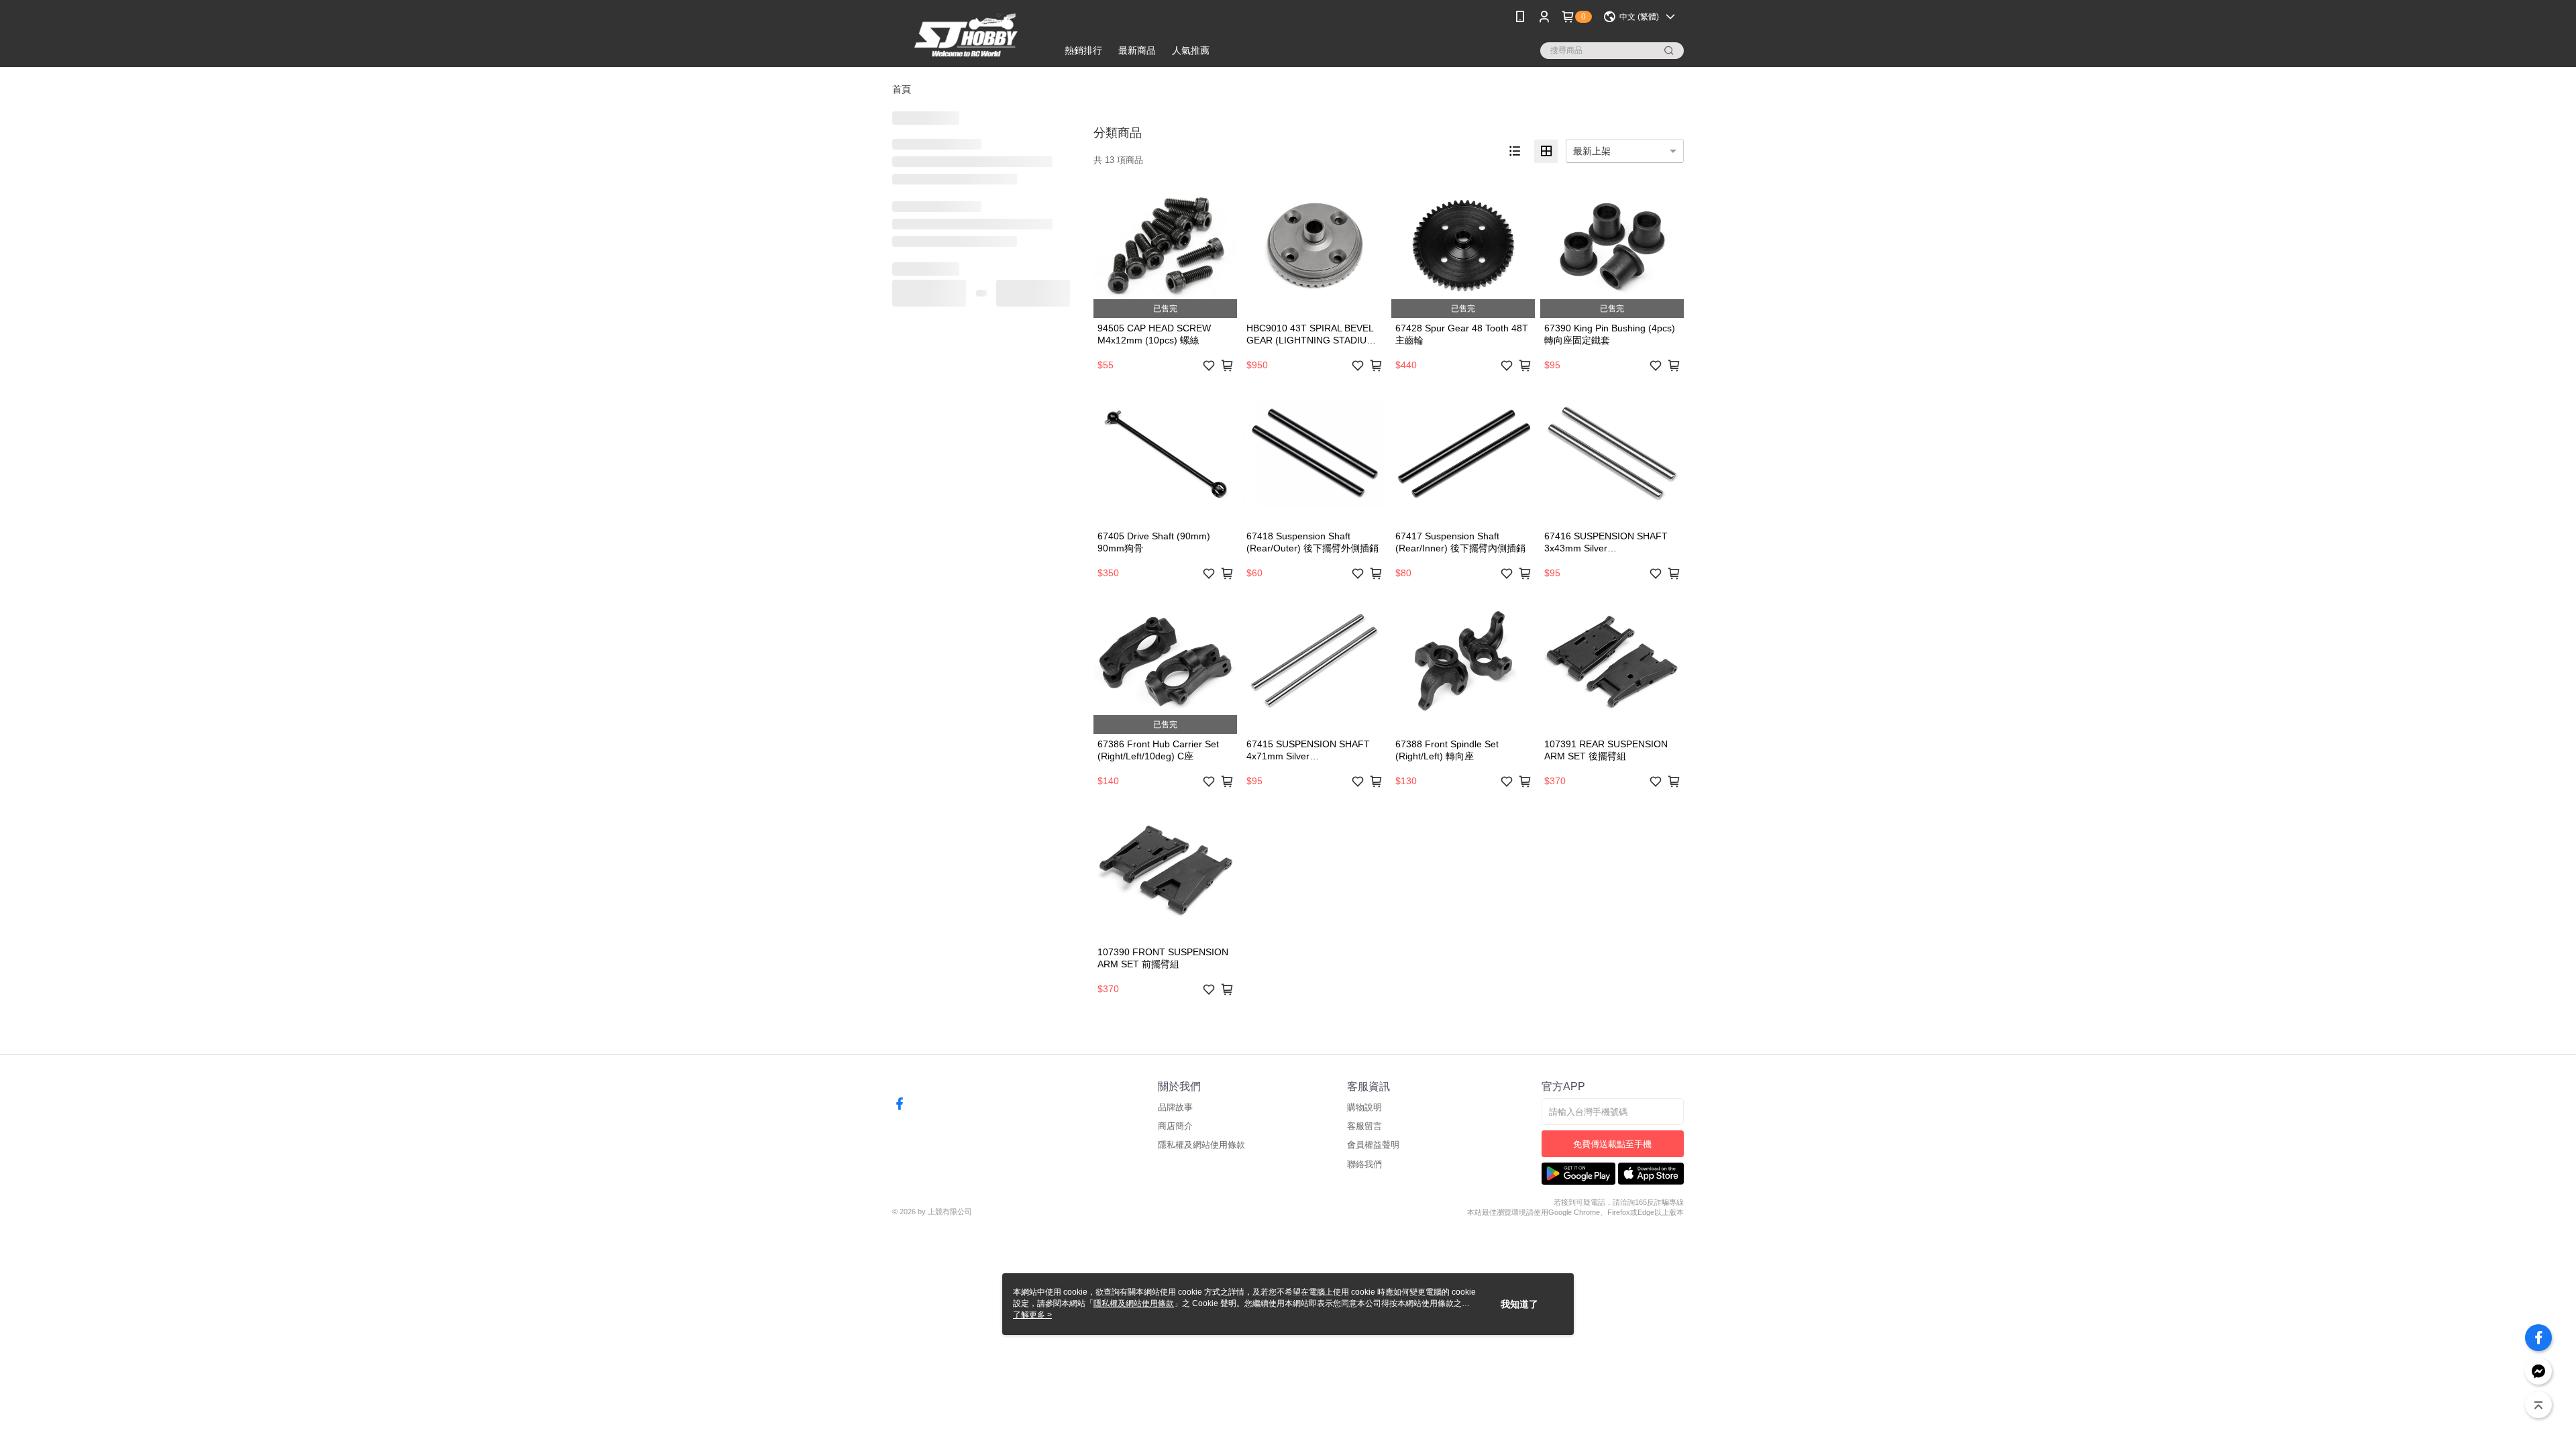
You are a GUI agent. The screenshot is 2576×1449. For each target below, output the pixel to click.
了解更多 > (1032, 1315)
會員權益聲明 (1373, 1145)
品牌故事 (1175, 1107)
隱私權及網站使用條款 (1201, 1145)
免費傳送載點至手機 (1612, 1144)
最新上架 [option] (1592, 151)
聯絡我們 (1364, 1164)
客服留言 (1364, 1126)
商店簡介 (1175, 1126)
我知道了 (1519, 1304)
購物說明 (1364, 1107)
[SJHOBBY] (967, 35)
